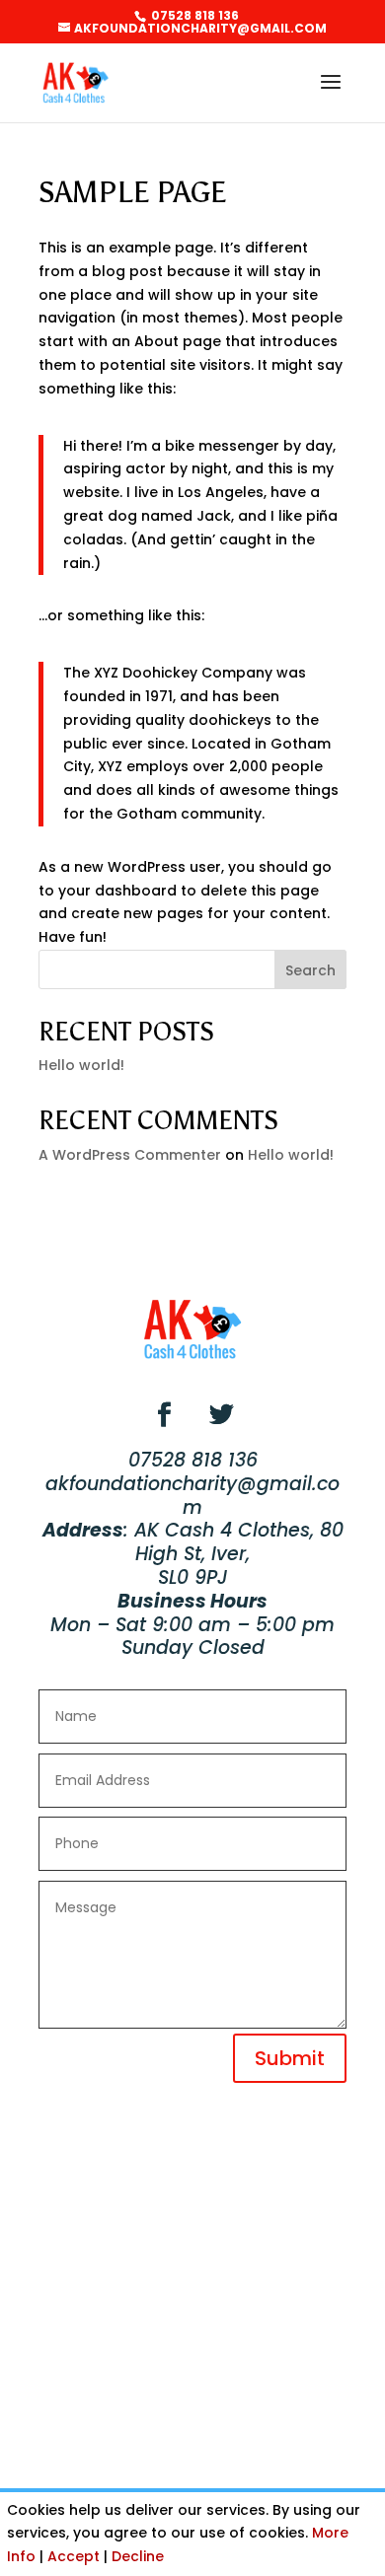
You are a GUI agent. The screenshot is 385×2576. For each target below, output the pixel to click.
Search (310, 970)
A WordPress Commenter (130, 1155)
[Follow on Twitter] (221, 1415)
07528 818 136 (193, 15)
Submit (290, 2058)
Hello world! (81, 1065)
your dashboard (117, 891)
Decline (138, 2556)
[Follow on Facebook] (164, 1415)
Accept (74, 2556)
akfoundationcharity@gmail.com (192, 1496)
